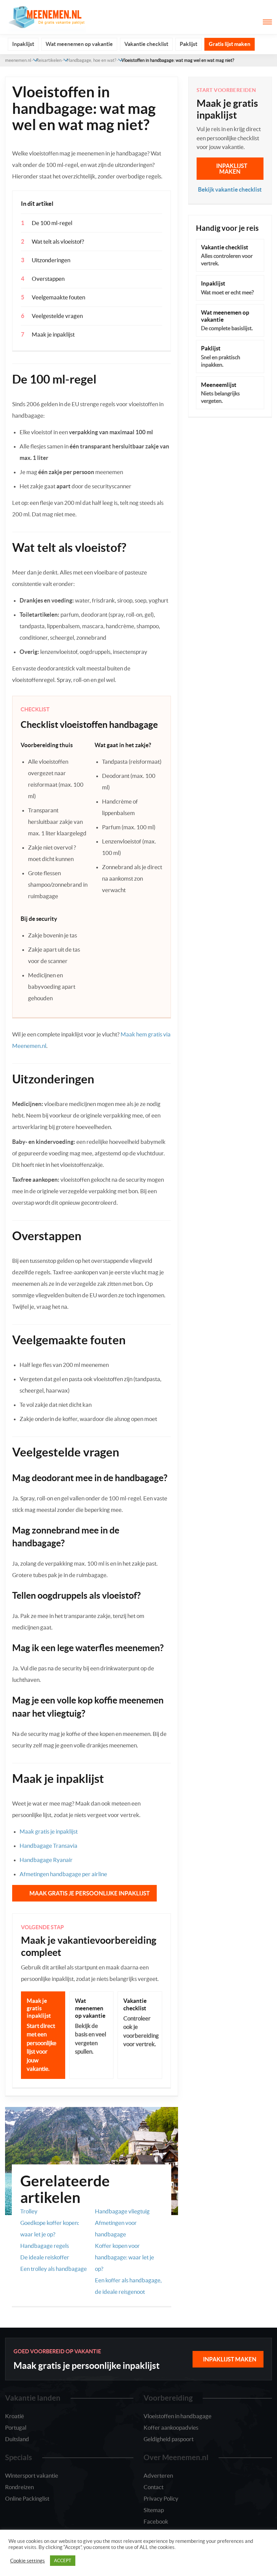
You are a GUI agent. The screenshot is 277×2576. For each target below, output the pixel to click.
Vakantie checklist (146, 44)
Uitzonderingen (51, 260)
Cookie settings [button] (28, 2561)
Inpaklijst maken (232, 169)
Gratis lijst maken (230, 44)
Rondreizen (19, 2487)
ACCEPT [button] (63, 2561)
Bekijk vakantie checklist (230, 189)
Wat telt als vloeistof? (58, 241)
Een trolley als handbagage (54, 2269)
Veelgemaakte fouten (58, 297)
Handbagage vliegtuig (122, 2211)
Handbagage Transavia (48, 1846)
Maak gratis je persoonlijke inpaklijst (90, 1893)
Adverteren (158, 2475)
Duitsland (17, 2439)
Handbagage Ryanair (46, 1860)
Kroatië (15, 2416)
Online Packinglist (27, 2498)
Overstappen (48, 279)
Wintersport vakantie (32, 2475)
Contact (154, 2487)
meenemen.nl (18, 60)
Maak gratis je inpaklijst (49, 1831)
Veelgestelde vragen (57, 316)
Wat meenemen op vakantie (79, 44)
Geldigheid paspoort (169, 2439)
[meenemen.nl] (46, 16)
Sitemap (154, 2510)
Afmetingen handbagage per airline (63, 1874)
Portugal (16, 2427)
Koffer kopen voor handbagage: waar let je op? (124, 2257)
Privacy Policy (161, 2498)
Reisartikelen (49, 60)
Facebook (156, 2521)
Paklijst (188, 44)
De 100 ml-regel (52, 223)
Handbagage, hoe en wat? (91, 60)
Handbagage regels (45, 2246)
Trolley (29, 2211)
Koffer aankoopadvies (171, 2427)
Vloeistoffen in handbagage (178, 2416)
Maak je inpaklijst (53, 334)
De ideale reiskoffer (45, 2257)
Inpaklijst (23, 44)
